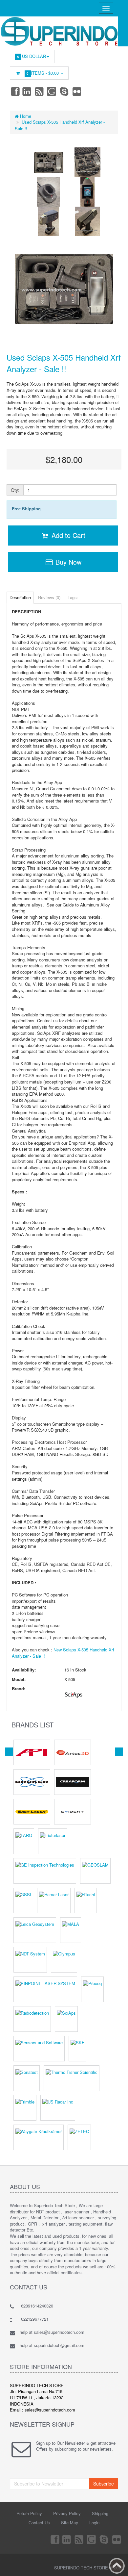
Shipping (100, 2513)
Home (25, 116)
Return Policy (29, 2513)
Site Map (70, 2523)
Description (20, 597)
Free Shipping (26, 509)
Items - (43, 73)
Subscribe (104, 2484)
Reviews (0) (49, 597)
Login (94, 2523)
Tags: (73, 597)
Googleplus (52, 91)
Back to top (117, 2566)
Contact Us (39, 2523)
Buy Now (67, 562)
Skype (65, 91)
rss (40, 91)
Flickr (77, 91)
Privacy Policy (67, 2513)
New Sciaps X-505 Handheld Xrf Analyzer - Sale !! (63, 1653)
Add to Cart (67, 535)
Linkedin (27, 91)
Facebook (15, 91)
